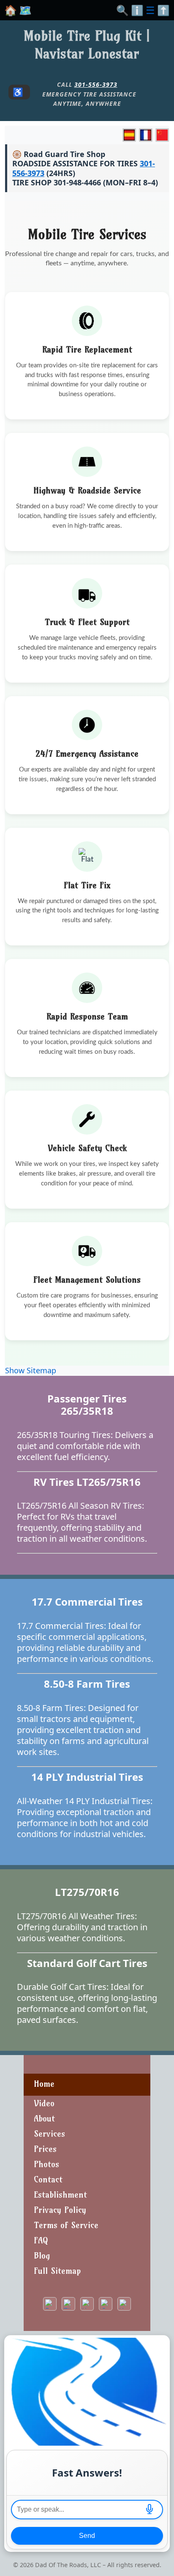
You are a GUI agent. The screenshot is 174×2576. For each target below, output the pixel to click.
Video (44, 2103)
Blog (42, 2255)
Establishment (60, 2194)
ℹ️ (137, 10)
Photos (46, 2164)
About (44, 2118)
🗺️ (25, 10)
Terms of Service (66, 2225)
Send (87, 2536)
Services (49, 2134)
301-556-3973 (96, 84)
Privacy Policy (60, 2210)
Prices (45, 2149)
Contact (48, 2179)
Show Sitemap (31, 1370)
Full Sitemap (57, 2271)
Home (44, 2084)
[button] (150, 2510)
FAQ (41, 2240)
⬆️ (163, 10)
